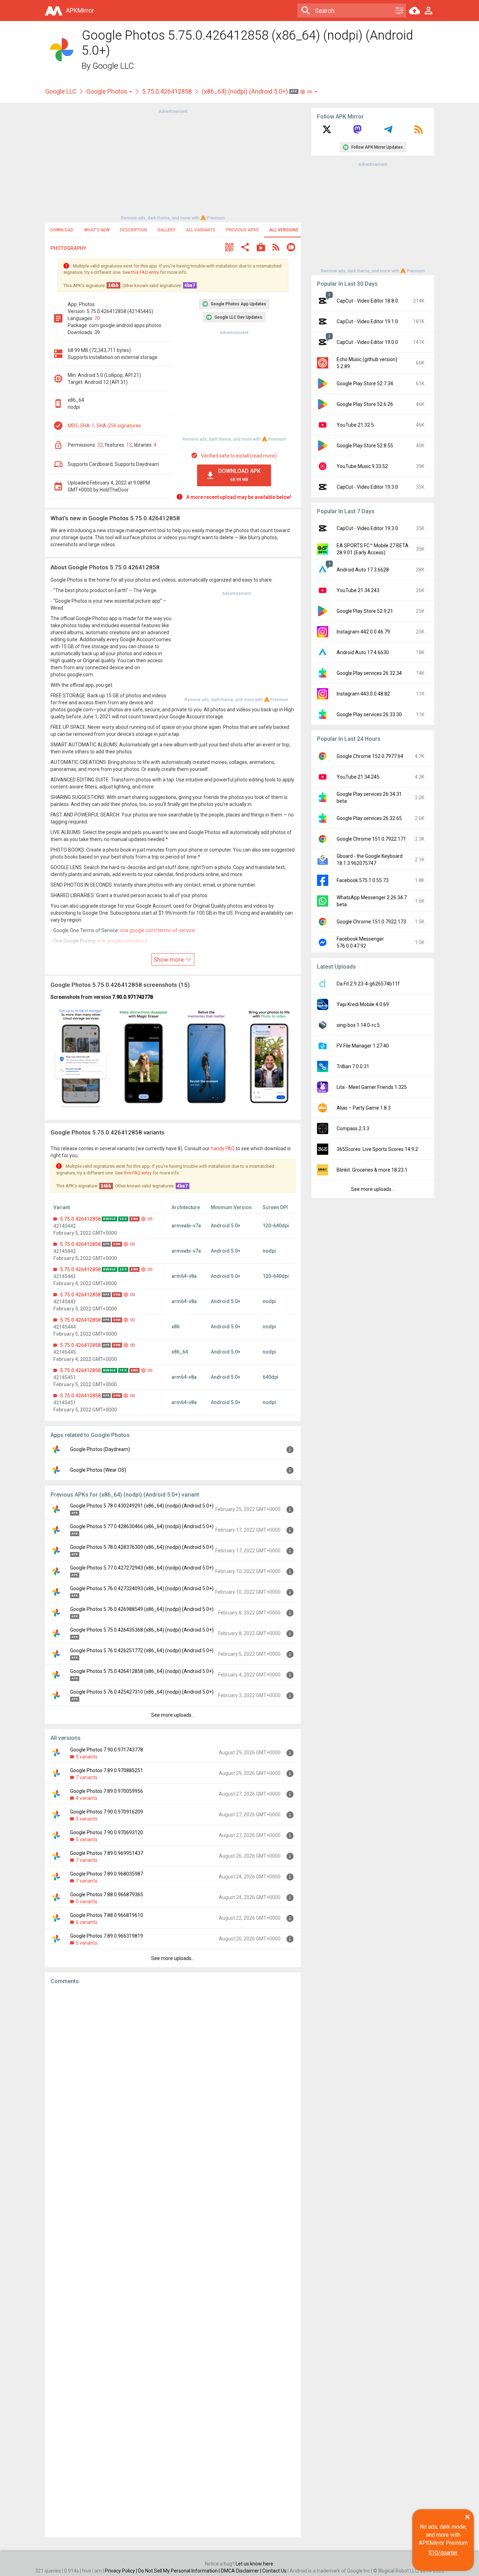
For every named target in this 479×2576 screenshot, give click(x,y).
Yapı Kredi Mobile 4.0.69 (363, 1004)
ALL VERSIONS (284, 230)
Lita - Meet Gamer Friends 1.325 (372, 1087)
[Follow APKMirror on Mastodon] (357, 132)
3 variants (87, 1819)
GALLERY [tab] (166, 230)
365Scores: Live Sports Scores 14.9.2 (377, 1149)
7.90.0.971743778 (133, 997)
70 (97, 318)
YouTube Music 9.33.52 (362, 466)
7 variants (87, 1777)
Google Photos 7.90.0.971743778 (107, 1750)
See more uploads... (173, 1715)
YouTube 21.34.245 (358, 777)
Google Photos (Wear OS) (98, 1470)
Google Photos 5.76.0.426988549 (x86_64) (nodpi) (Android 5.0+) (142, 1609)
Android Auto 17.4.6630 (363, 652)
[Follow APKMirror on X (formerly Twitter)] (327, 132)
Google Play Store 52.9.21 (365, 611)
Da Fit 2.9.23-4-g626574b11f (368, 984)
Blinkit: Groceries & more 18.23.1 (372, 1170)
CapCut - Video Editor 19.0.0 (367, 342)
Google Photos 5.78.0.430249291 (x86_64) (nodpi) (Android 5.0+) (142, 1506)
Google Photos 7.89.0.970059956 (107, 1791)
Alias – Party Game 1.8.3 (364, 1108)
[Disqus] (173, 2261)
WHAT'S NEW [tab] (97, 230)
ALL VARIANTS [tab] (201, 230)
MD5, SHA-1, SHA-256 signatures (104, 426)
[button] (229, 248)
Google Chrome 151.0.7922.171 (371, 839)
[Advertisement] (173, 164)
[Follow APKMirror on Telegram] (388, 132)
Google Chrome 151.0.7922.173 (371, 922)
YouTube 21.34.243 (358, 590)
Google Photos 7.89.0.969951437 (107, 1853)
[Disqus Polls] (173, 2079)
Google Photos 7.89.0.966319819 (107, 1936)
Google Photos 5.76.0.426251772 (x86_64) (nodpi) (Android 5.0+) (142, 1650)
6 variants (87, 1922)
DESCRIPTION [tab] (133, 230)
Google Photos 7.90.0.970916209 (107, 1812)
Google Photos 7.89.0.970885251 (107, 1770)
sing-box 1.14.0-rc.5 (358, 1025)
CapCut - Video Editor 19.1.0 (367, 321)
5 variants (87, 1757)
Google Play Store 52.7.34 (365, 384)
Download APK (239, 475)
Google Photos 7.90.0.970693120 (107, 1832)
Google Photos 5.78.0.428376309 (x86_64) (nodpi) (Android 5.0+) (142, 1547)
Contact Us (274, 2571)
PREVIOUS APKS (242, 230)
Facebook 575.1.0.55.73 (363, 880)
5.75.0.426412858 (167, 91)
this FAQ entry (145, 272)
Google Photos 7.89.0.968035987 (107, 1874)
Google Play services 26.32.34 (369, 673)
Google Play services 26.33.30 (369, 714)
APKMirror (80, 10)
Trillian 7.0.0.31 (353, 1066)
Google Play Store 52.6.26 (365, 404)
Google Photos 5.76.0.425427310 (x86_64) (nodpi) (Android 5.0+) (142, 1692)
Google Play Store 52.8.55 (365, 446)
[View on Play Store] (261, 248)
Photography (68, 248)
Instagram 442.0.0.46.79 (363, 632)
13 (129, 445)
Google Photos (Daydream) (100, 1449)
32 (100, 445)
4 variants (87, 1798)
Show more (169, 960)
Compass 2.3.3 (353, 1128)
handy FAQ (223, 1148)
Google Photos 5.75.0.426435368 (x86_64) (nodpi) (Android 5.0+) (142, 1630)
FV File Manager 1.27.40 (363, 1046)
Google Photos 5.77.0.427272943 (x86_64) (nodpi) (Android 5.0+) (142, 1568)
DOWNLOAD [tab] (62, 230)
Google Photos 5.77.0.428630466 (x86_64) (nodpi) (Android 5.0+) (142, 1526)
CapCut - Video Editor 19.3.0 (367, 487)
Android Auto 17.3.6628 (363, 570)
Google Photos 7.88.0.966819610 (107, 1915)
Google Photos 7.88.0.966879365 (107, 1894)
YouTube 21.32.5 (355, 425)
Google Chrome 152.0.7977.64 (370, 756)
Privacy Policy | (122, 2571)
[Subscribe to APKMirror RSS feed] (419, 132)
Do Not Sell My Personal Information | (180, 2571)
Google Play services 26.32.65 (369, 818)
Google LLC (113, 66)
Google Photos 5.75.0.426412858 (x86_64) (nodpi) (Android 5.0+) (142, 1671)
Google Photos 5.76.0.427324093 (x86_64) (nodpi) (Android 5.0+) (142, 1588)
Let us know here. (255, 2564)
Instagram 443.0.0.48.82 (363, 694)
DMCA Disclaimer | (242, 2571)
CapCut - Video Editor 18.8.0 (367, 301)
